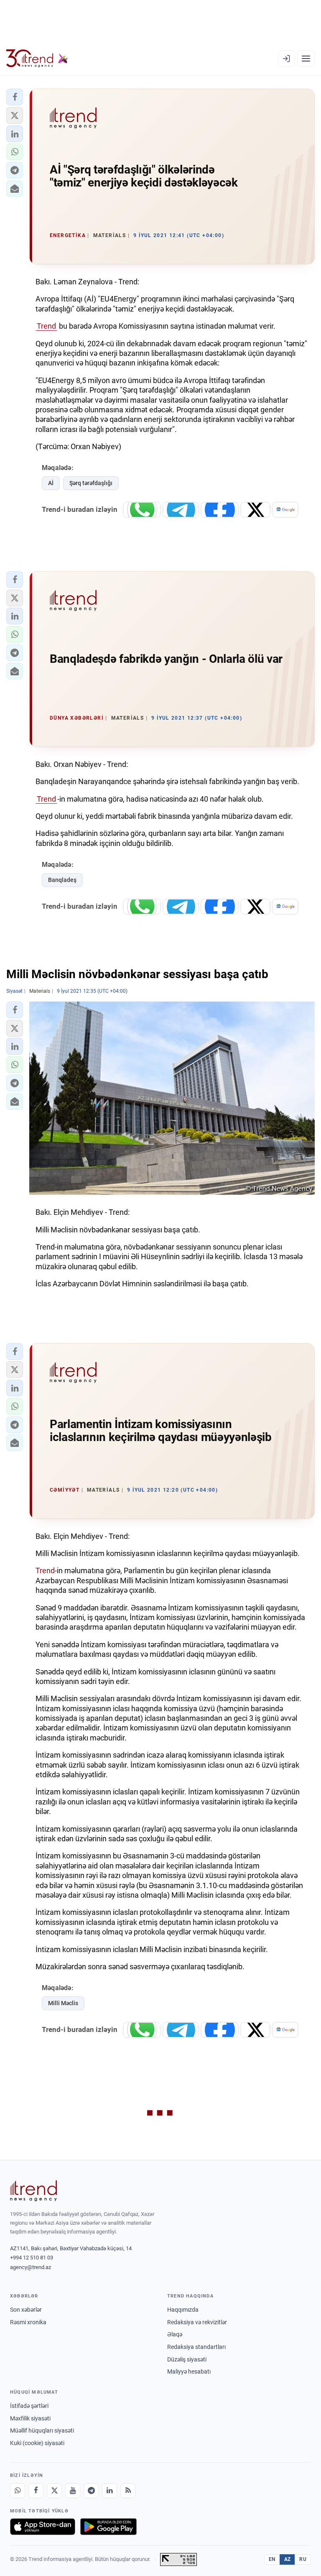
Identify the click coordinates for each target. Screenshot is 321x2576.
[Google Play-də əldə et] (108, 2527)
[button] (15, 97)
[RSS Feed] (128, 2491)
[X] (54, 2491)
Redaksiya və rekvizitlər (197, 2322)
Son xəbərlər (26, 2310)
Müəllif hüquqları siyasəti (42, 2430)
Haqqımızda (183, 2310)
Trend (46, 326)
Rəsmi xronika (28, 2322)
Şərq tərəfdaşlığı (91, 483)
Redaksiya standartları (196, 2347)
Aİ (51, 483)
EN (272, 2559)
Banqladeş (62, 880)
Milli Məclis (63, 2003)
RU (303, 2559)
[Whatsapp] (18, 2491)
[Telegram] (91, 2491)
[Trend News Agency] (33, 2191)
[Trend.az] (37, 59)
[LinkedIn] (110, 2491)
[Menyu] (306, 59)
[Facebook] (36, 2491)
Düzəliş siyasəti (187, 2359)
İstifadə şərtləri (29, 2406)
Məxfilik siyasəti (30, 2418)
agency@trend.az (31, 2267)
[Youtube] (73, 2491)
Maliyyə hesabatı (189, 2372)
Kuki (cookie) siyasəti (37, 2443)
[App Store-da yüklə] (43, 2527)
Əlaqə (175, 2334)
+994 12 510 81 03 (32, 2258)
